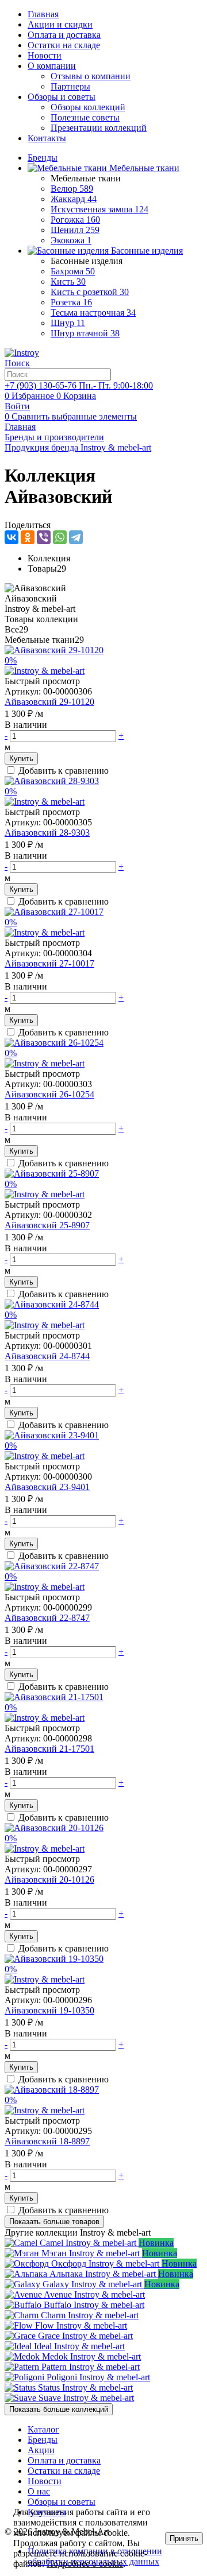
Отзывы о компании (91, 76)
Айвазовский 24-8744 (47, 1356)
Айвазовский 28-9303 (47, 833)
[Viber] (44, 537)
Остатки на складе (64, 45)
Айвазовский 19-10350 (49, 2010)
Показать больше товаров (54, 2222)
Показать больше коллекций (59, 2409)
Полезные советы (85, 117)
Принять (184, 2538)
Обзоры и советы (62, 97)
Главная (43, 14)
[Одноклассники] (28, 537)
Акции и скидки (60, 24)
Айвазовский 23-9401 (47, 1487)
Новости (45, 55)
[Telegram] (76, 537)
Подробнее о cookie (85, 2564)
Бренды (43, 2440)
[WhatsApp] (60, 537)
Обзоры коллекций (88, 107)
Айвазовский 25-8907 (47, 1225)
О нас (39, 2491)
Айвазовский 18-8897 (47, 2141)
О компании (52, 66)
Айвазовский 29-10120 (49, 702)
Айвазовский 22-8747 (47, 1618)
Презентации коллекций (99, 128)
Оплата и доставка (64, 35)
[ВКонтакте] (11, 537)
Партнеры (70, 86)
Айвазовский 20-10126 (49, 1879)
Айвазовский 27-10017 (49, 963)
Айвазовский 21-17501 (49, 1749)
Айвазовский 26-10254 (49, 1094)
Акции (41, 2450)
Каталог (43, 2429)
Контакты (47, 138)
